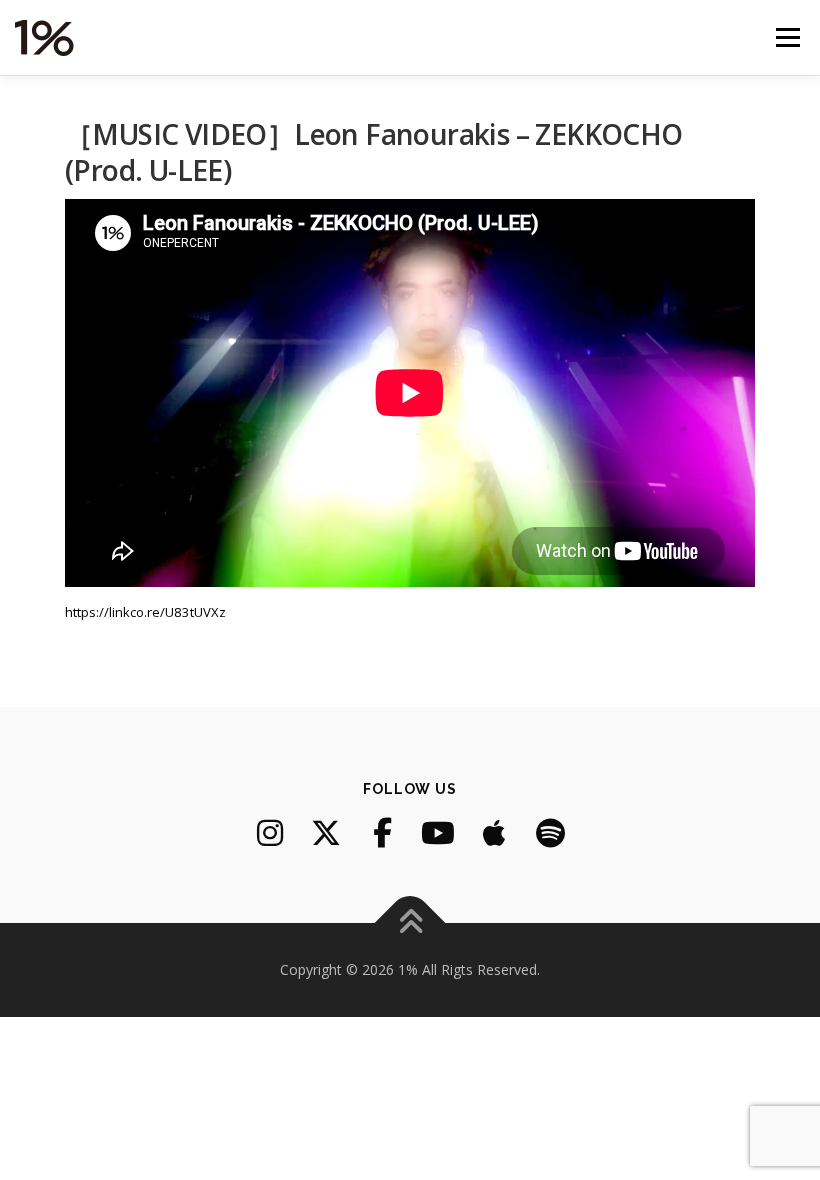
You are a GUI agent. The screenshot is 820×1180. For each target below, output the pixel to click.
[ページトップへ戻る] (410, 922)
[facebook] (382, 833)
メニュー (787, 37)
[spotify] (550, 833)
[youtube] (438, 833)
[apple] (494, 833)
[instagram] (270, 833)
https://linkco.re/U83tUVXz (145, 612)
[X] (326, 833)
